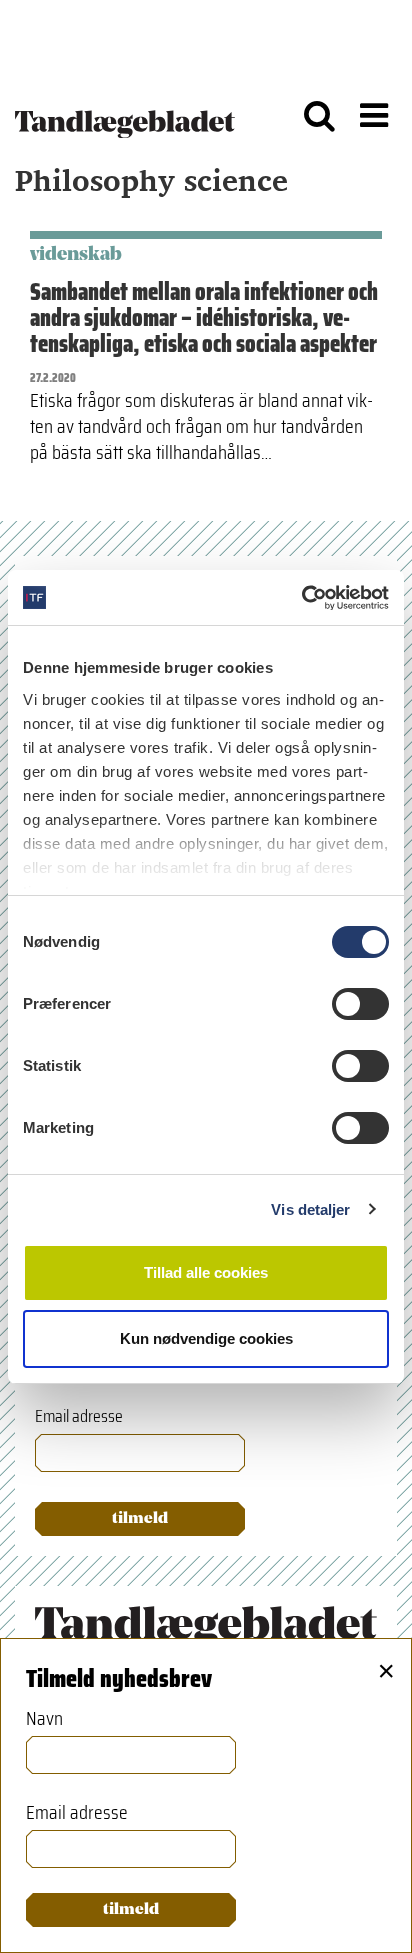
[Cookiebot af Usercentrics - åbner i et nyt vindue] (301, 598)
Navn (44, 1718)
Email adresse (79, 1416)
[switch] (360, 1004)
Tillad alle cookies (206, 1272)
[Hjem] (125, 115)
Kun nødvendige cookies (206, 1338)
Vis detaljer (310, 1209)
